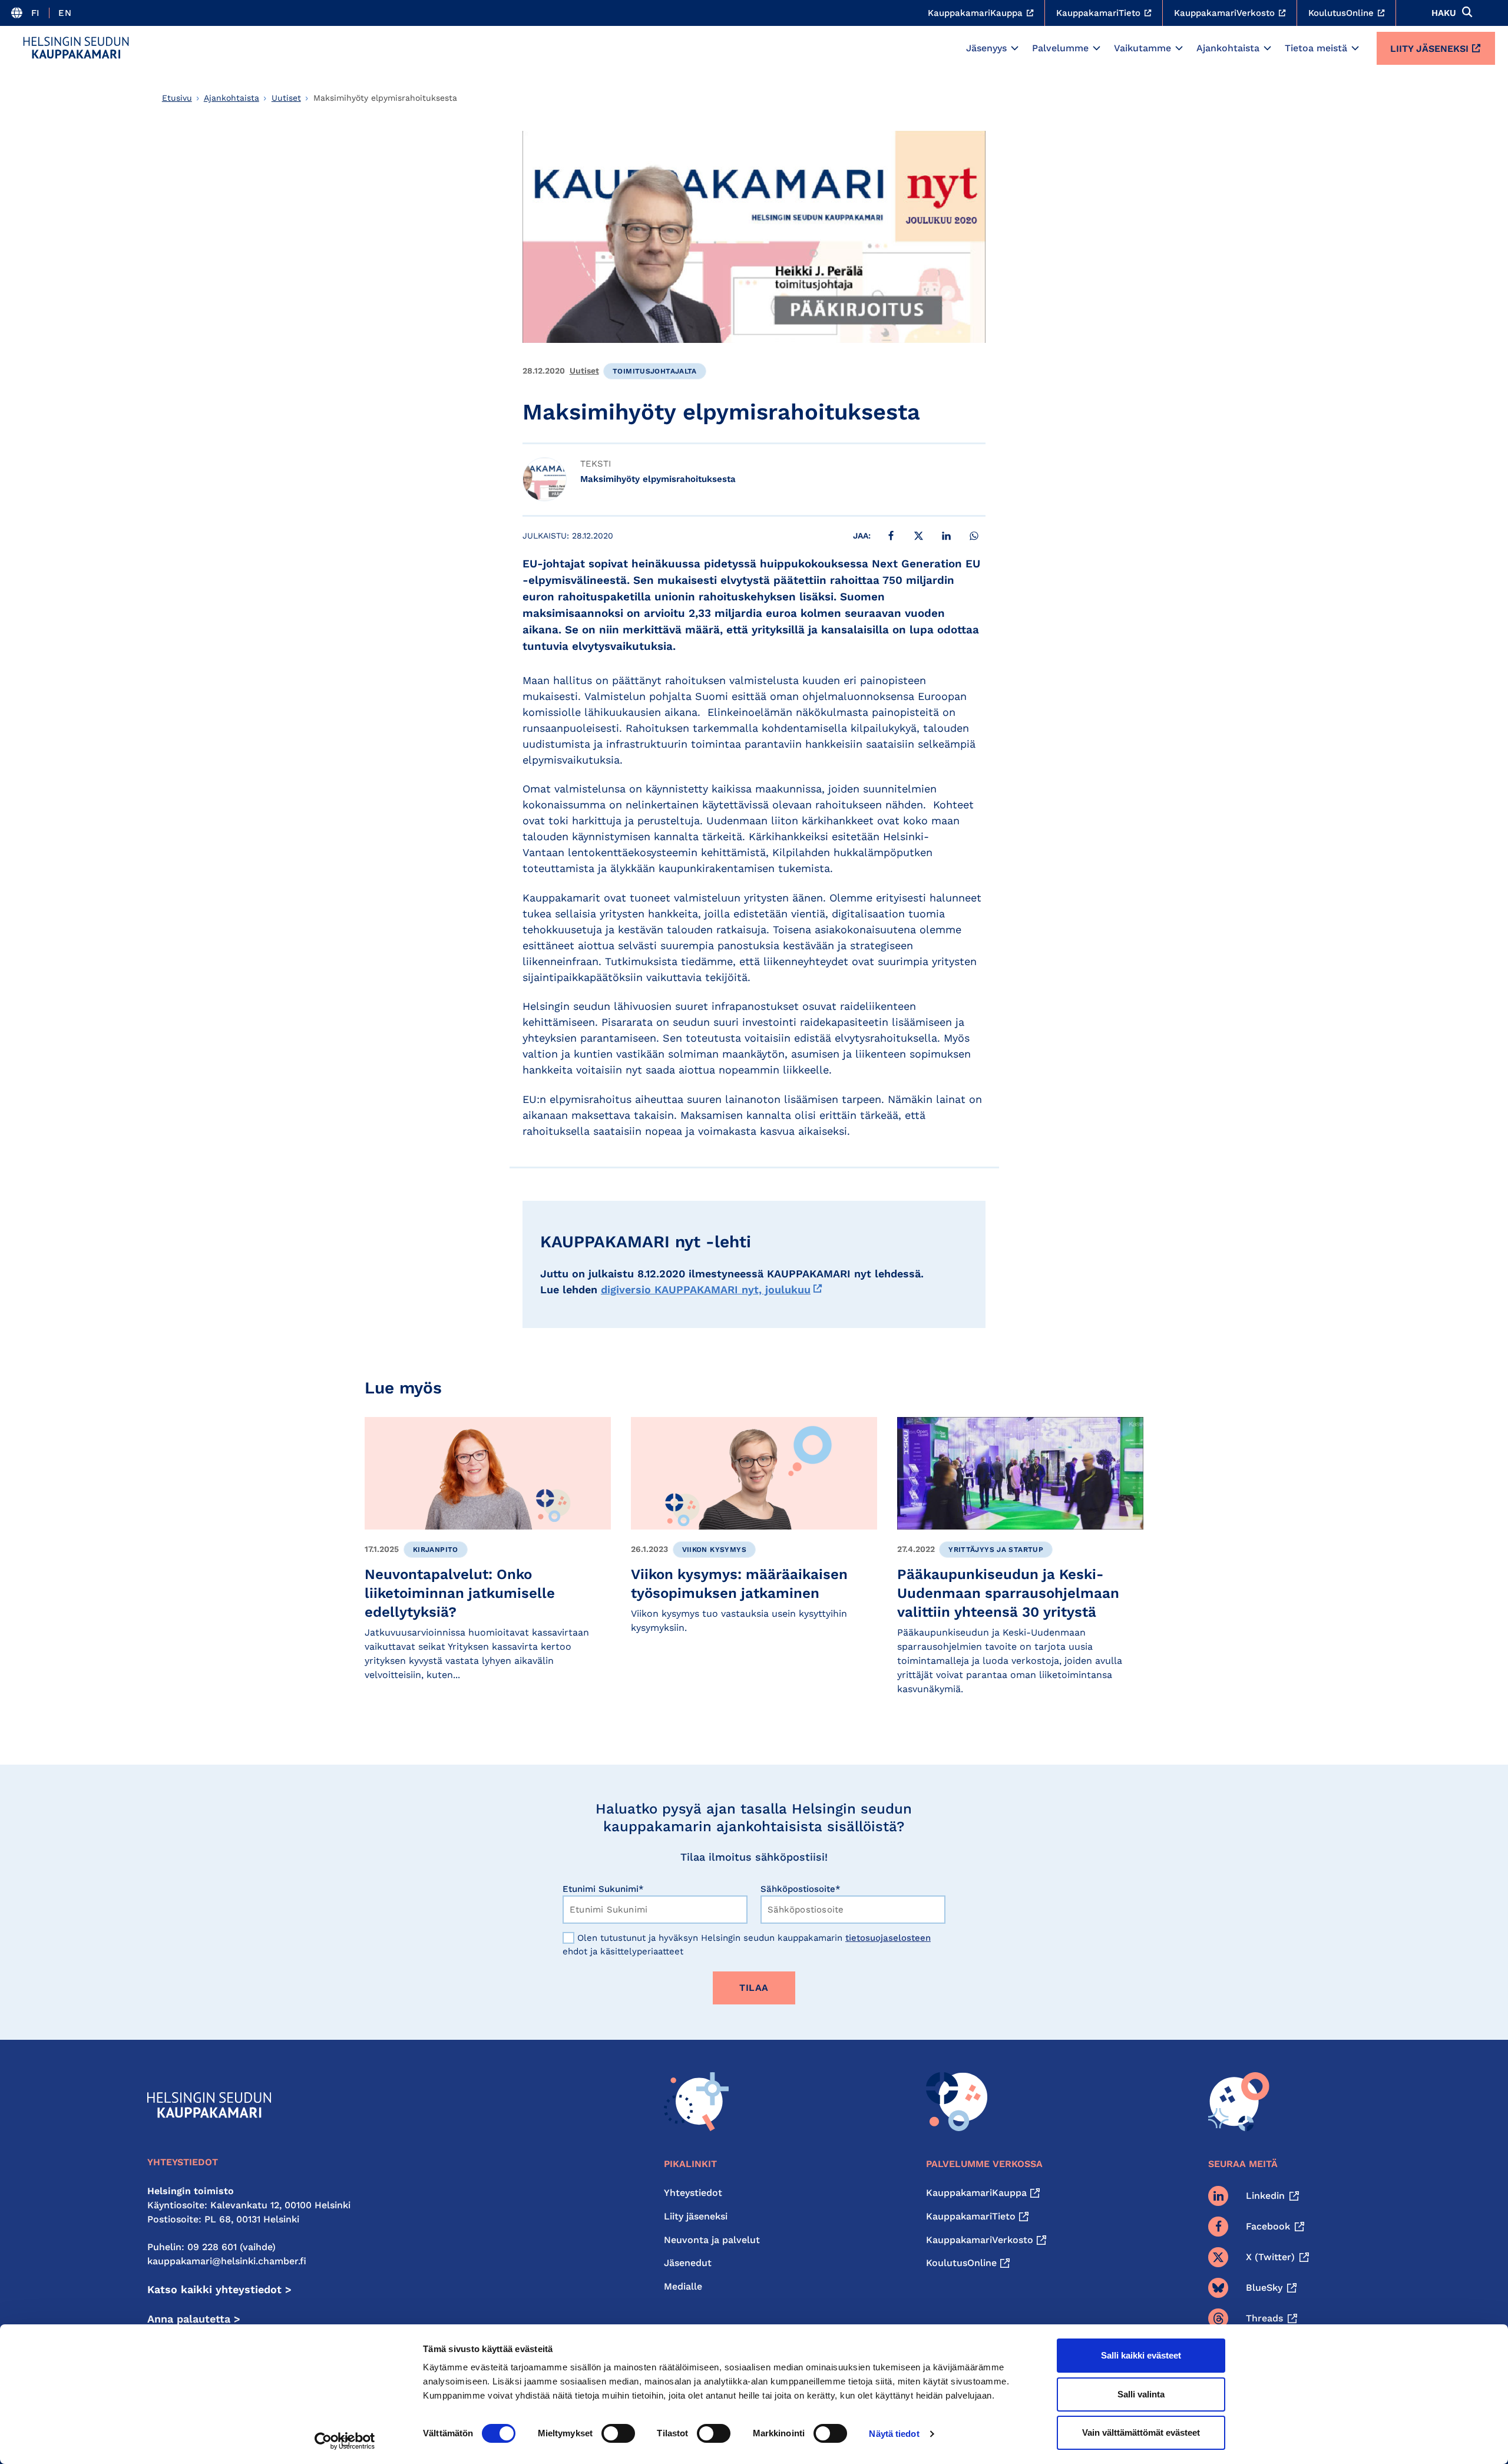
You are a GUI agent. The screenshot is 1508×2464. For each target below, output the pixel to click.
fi (36, 13)
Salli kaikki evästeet (1141, 2355)
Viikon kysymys (714, 1550)
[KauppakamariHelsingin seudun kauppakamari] (76, 48)
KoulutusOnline (961, 2263)
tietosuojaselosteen (888, 1938)
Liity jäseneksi (1429, 49)
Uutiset (286, 98)
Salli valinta (1141, 2394)
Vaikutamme (1142, 48)
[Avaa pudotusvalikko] (1015, 48)
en (65, 13)
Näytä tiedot (894, 2434)
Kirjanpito (436, 1550)
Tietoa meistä (1316, 48)
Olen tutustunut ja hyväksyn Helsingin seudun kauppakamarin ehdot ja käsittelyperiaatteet (747, 1945)
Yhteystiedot (693, 2193)
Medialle (683, 2286)
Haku (1444, 13)
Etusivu (177, 98)
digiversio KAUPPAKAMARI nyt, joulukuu (706, 1289)
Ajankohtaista (1228, 48)
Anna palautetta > (194, 2319)
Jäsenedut (688, 2263)
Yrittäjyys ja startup (996, 1550)
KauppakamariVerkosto (980, 2240)
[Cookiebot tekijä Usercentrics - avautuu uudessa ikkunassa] (345, 2441)
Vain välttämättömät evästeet (1141, 2432)
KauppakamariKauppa (976, 2193)
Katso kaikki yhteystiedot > (219, 2289)
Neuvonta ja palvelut (712, 2240)
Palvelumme (1060, 48)
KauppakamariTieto (971, 2216)
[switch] (618, 2433)
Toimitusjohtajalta (655, 371)
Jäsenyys (986, 48)
